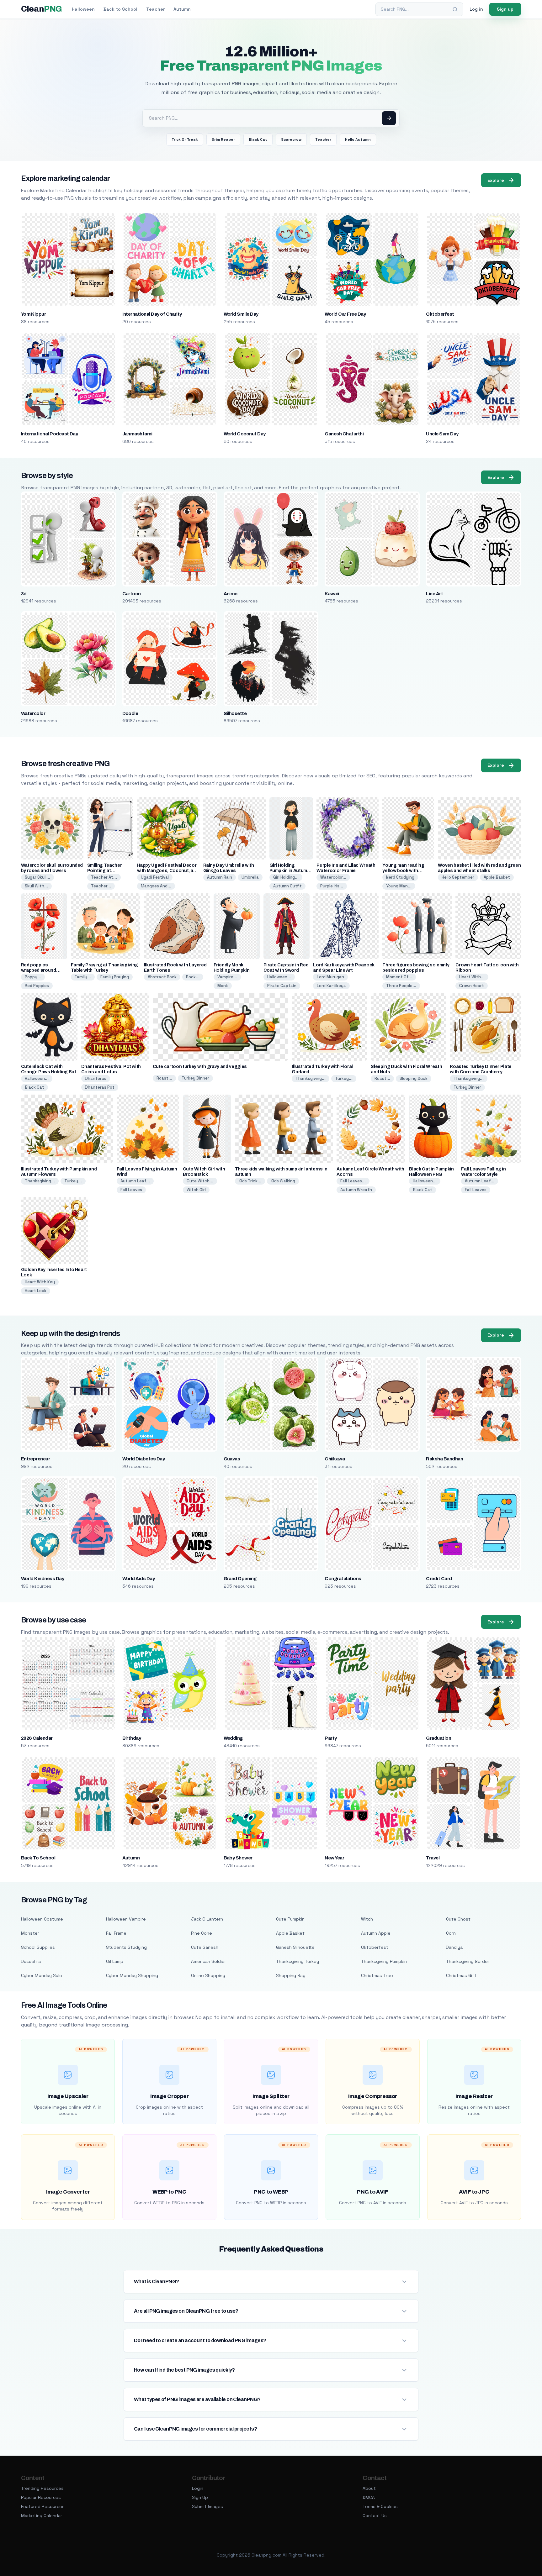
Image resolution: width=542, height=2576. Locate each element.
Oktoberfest (440, 314)
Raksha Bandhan (444, 1459)
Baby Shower (238, 1858)
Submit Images (207, 2506)
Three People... (401, 986)
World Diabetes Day (144, 1459)
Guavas (232, 1459)
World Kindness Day (43, 1579)
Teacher (155, 9)
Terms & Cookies (380, 2506)
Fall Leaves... (353, 1181)
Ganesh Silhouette (295, 1947)
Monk (223, 986)
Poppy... (33, 977)
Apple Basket (497, 877)
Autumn (182, 9)
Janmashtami (137, 434)
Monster (30, 1933)
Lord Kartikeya (331, 986)
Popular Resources (41, 2497)
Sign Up (200, 2497)
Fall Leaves (131, 1190)
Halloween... (279, 977)
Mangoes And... (156, 886)
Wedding (233, 1738)
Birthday (132, 1738)
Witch (367, 1919)
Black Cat (258, 139)
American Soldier (209, 1961)
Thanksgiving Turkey (298, 1961)
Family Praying (115, 977)
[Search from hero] (389, 118)
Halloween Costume (42, 1919)
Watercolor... (333, 877)
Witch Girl (196, 1190)
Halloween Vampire (126, 1919)
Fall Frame (116, 1933)
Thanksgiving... (311, 1078)
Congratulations (343, 1579)
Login (198, 2488)
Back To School (38, 1858)
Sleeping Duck (414, 1078)
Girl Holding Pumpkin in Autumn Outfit (290, 871)
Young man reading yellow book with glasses (403, 871)
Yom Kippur (34, 314)
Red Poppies (37, 986)
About (369, 2488)
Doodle (130, 713)
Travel (433, 1858)
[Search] (455, 9)
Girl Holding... (286, 877)
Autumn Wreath (356, 1190)
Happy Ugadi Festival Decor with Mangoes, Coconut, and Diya (168, 871)
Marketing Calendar (42, 2516)
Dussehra (31, 1961)
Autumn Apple (376, 1933)
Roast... (164, 1078)
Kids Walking (283, 1181)
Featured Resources (43, 2506)
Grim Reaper (223, 139)
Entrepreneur (36, 1459)
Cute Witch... (200, 1181)
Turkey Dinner (195, 1078)
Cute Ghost (458, 1919)
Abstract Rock (162, 977)
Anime (231, 594)
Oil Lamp (115, 1961)
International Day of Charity (152, 314)
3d (24, 594)
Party (331, 1738)
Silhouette (235, 713)
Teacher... (101, 886)
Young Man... (399, 886)
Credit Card (439, 1579)
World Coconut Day (245, 434)
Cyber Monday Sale (42, 1975)
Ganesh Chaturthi (344, 434)
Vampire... (227, 977)
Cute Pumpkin (290, 1919)
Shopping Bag (291, 1975)
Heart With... (472, 977)
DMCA (369, 2497)
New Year (334, 1858)
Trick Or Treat (185, 139)
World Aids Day (139, 1579)
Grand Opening (240, 1579)
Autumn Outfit (287, 886)
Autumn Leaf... (135, 1181)
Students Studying (126, 1947)
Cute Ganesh (205, 1947)
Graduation (438, 1738)
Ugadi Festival (155, 877)
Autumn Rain (220, 877)
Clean (42, 9)
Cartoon (132, 594)
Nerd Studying (400, 877)
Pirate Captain (282, 986)
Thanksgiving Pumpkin (384, 1961)
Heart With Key (40, 1282)
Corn (451, 1933)
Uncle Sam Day (442, 434)
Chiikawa (335, 1459)
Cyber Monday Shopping (132, 1975)
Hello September (458, 877)
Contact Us (375, 2516)
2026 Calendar (37, 1738)
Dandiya (454, 1947)
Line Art (434, 594)
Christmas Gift (461, 1975)
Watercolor (33, 713)
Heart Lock (36, 1291)
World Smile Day (241, 314)
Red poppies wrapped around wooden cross (39, 970)
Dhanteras (96, 1078)
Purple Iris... (332, 886)
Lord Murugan (330, 977)
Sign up (505, 9)
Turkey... (344, 1078)
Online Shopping (208, 1975)
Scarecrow (291, 139)
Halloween (83, 9)
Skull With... (36, 886)
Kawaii (332, 594)
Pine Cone (202, 1933)
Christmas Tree (377, 1975)
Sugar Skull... (37, 877)
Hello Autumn (358, 139)
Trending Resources (42, 2488)
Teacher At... (104, 877)
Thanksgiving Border (468, 1961)
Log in (476, 9)
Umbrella (250, 877)
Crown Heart (472, 986)
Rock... (193, 977)
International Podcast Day (50, 434)
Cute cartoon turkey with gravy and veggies (200, 1067)
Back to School (120, 9)
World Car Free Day (345, 314)
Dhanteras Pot (100, 1087)
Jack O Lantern (207, 1919)
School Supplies (38, 1947)
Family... (83, 977)
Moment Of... (399, 977)
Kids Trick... (250, 1181)
